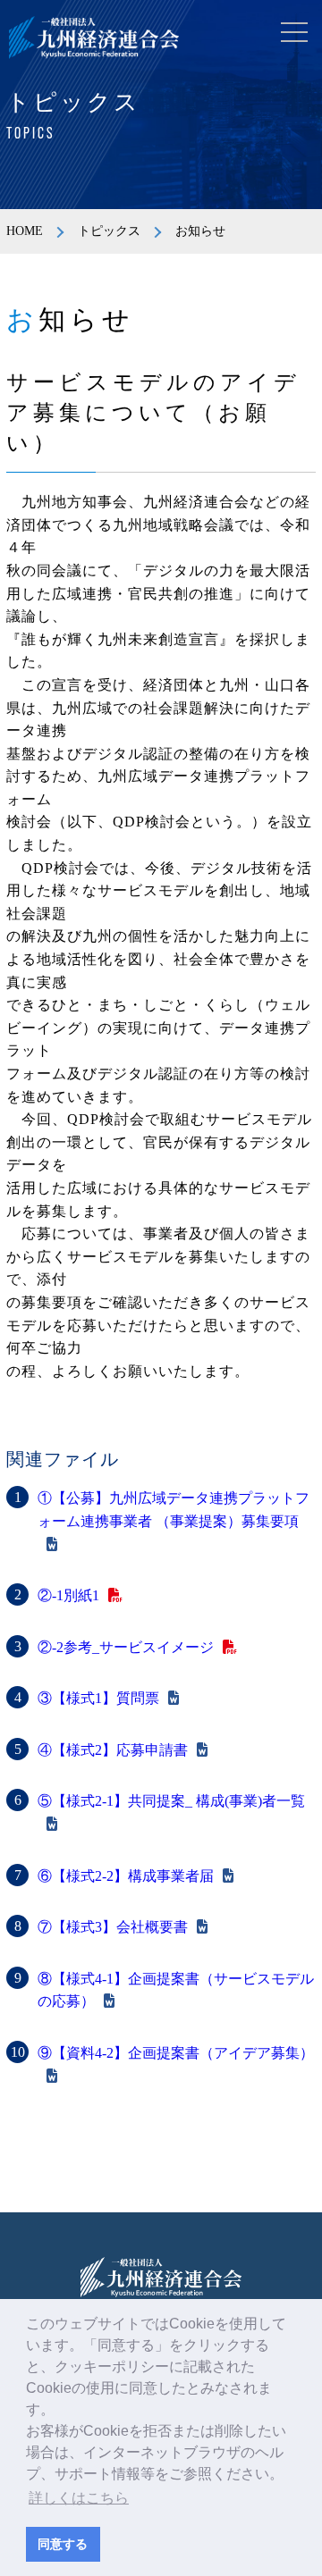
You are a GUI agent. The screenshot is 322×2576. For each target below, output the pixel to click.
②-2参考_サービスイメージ (126, 1647)
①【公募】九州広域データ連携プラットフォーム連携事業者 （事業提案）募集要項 (174, 1510)
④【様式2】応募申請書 (113, 1750)
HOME (25, 231)
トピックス (109, 231)
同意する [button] (63, 2544)
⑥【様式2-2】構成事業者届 (126, 1876)
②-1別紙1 (68, 1595)
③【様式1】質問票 (98, 1698)
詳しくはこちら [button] (79, 2498)
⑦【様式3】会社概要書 (113, 1927)
